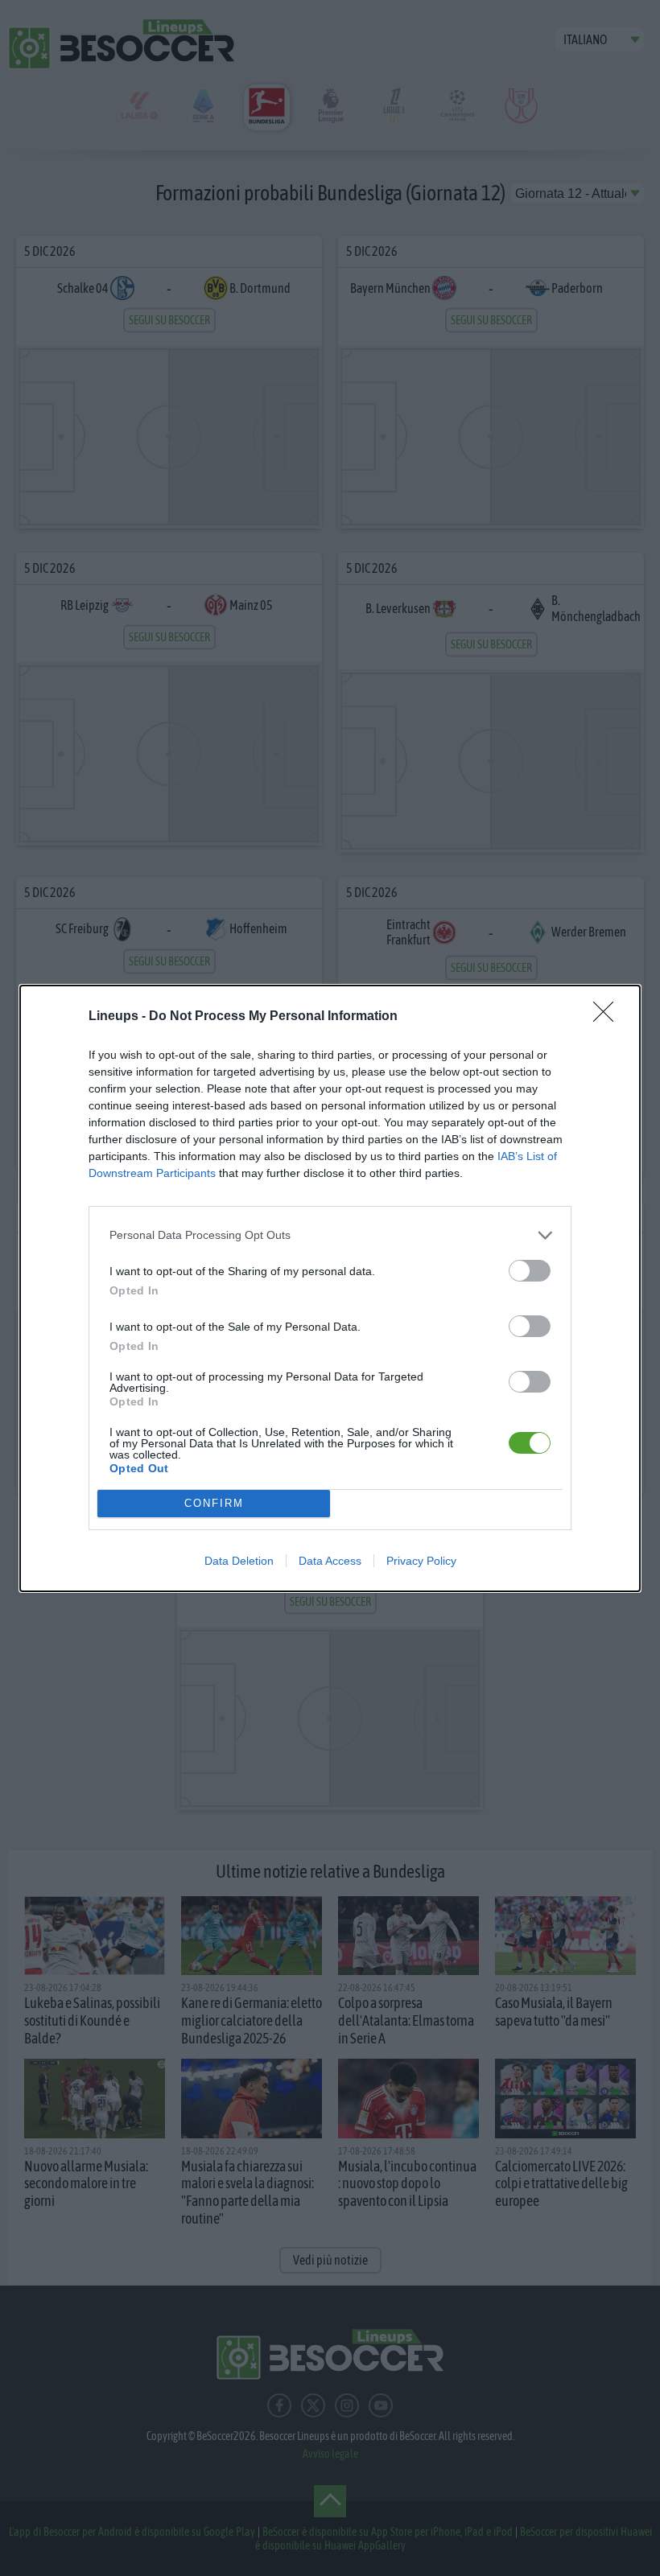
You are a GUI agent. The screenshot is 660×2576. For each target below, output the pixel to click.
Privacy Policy (421, 1561)
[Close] (608, 1017)
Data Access (330, 1561)
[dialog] (330, 1288)
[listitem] (330, 1235)
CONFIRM (214, 1503)
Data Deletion (239, 1561)
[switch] (530, 1271)
